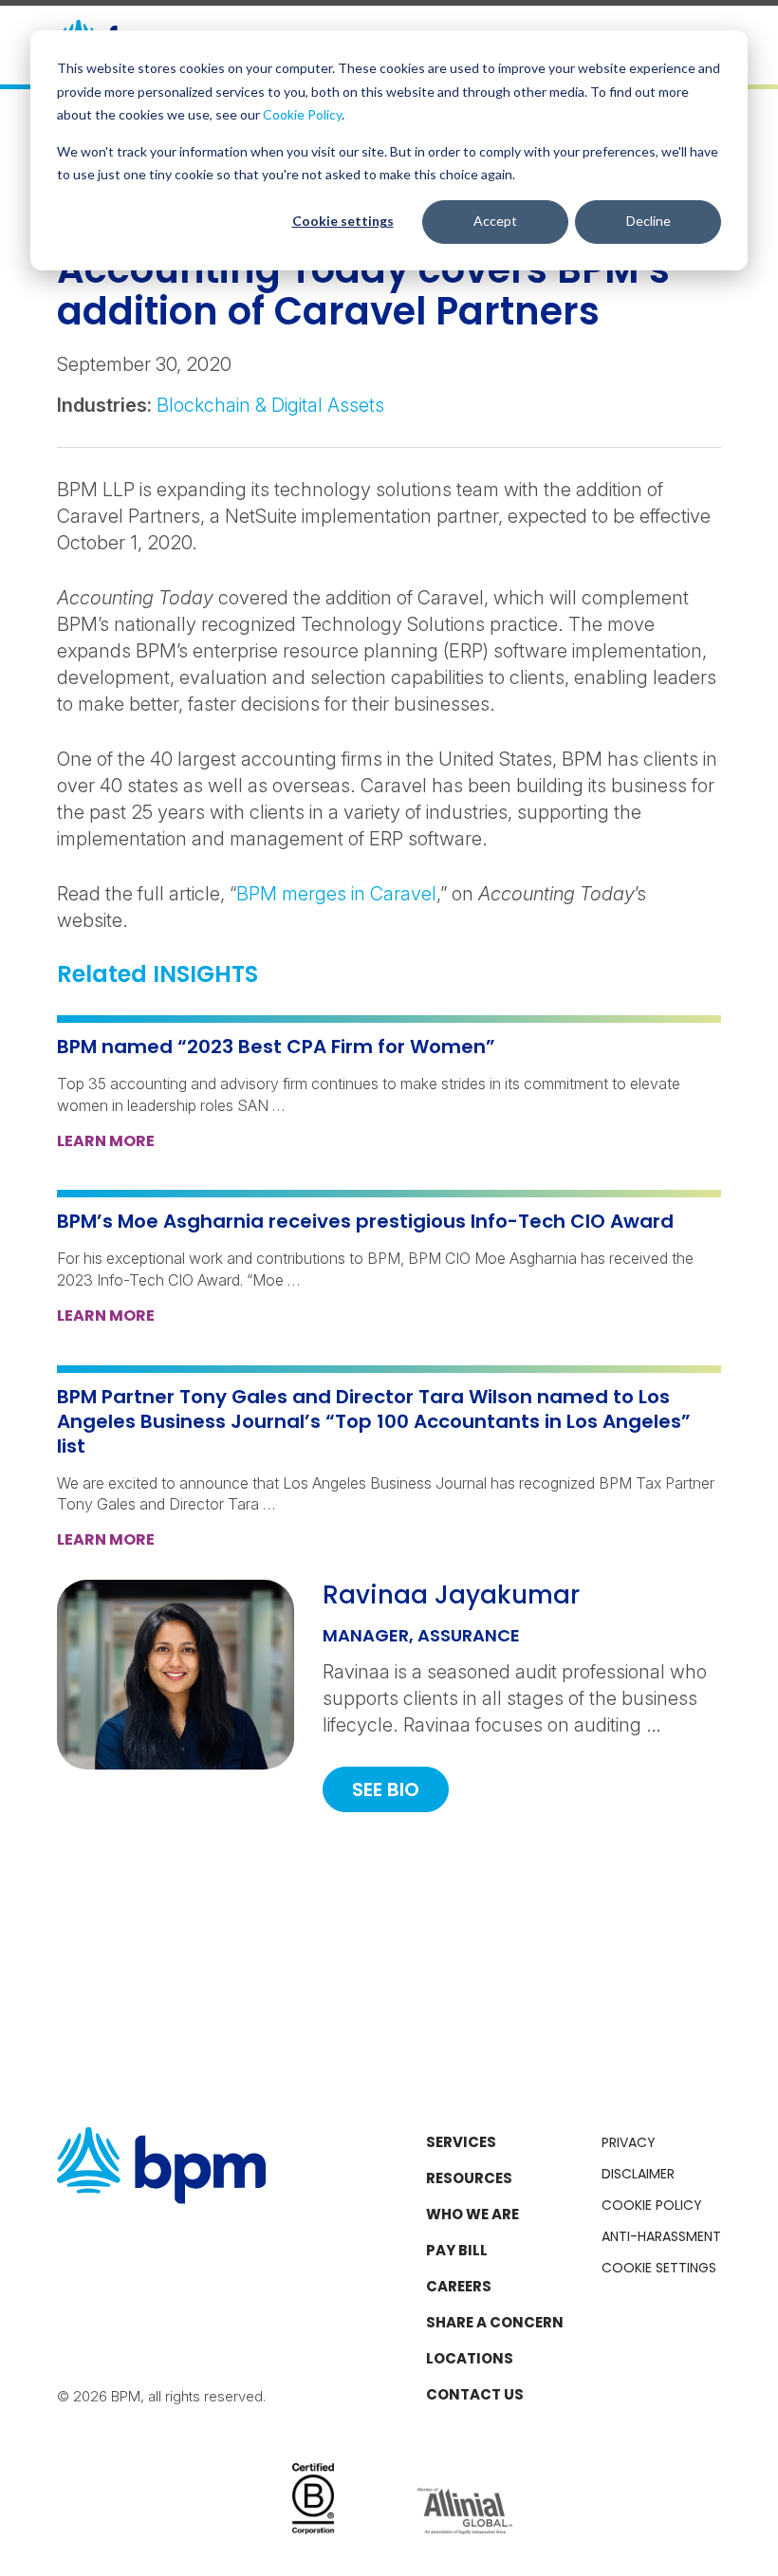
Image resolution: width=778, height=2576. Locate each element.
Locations (470, 2358)
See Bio (386, 1789)
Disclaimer (638, 2174)
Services (461, 2142)
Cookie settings (343, 221)
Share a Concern (495, 2322)
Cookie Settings (659, 2268)
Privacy (629, 2142)
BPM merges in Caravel (336, 894)
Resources (469, 2178)
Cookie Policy (302, 114)
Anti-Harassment (661, 2236)
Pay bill (457, 2250)
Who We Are (472, 2214)
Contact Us (475, 2394)
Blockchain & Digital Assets (270, 405)
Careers (459, 2286)
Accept (495, 221)
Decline (648, 221)
